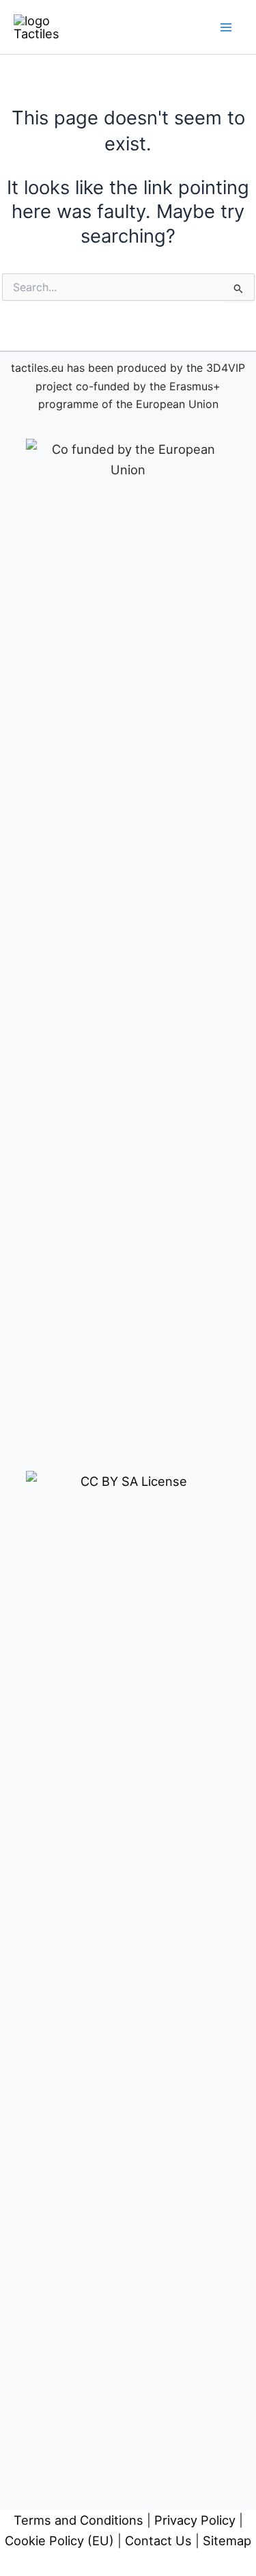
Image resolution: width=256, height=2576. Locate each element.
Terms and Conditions (79, 2520)
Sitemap (227, 2540)
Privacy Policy (195, 2520)
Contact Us (158, 2540)
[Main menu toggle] (226, 27)
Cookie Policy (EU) (59, 2540)
